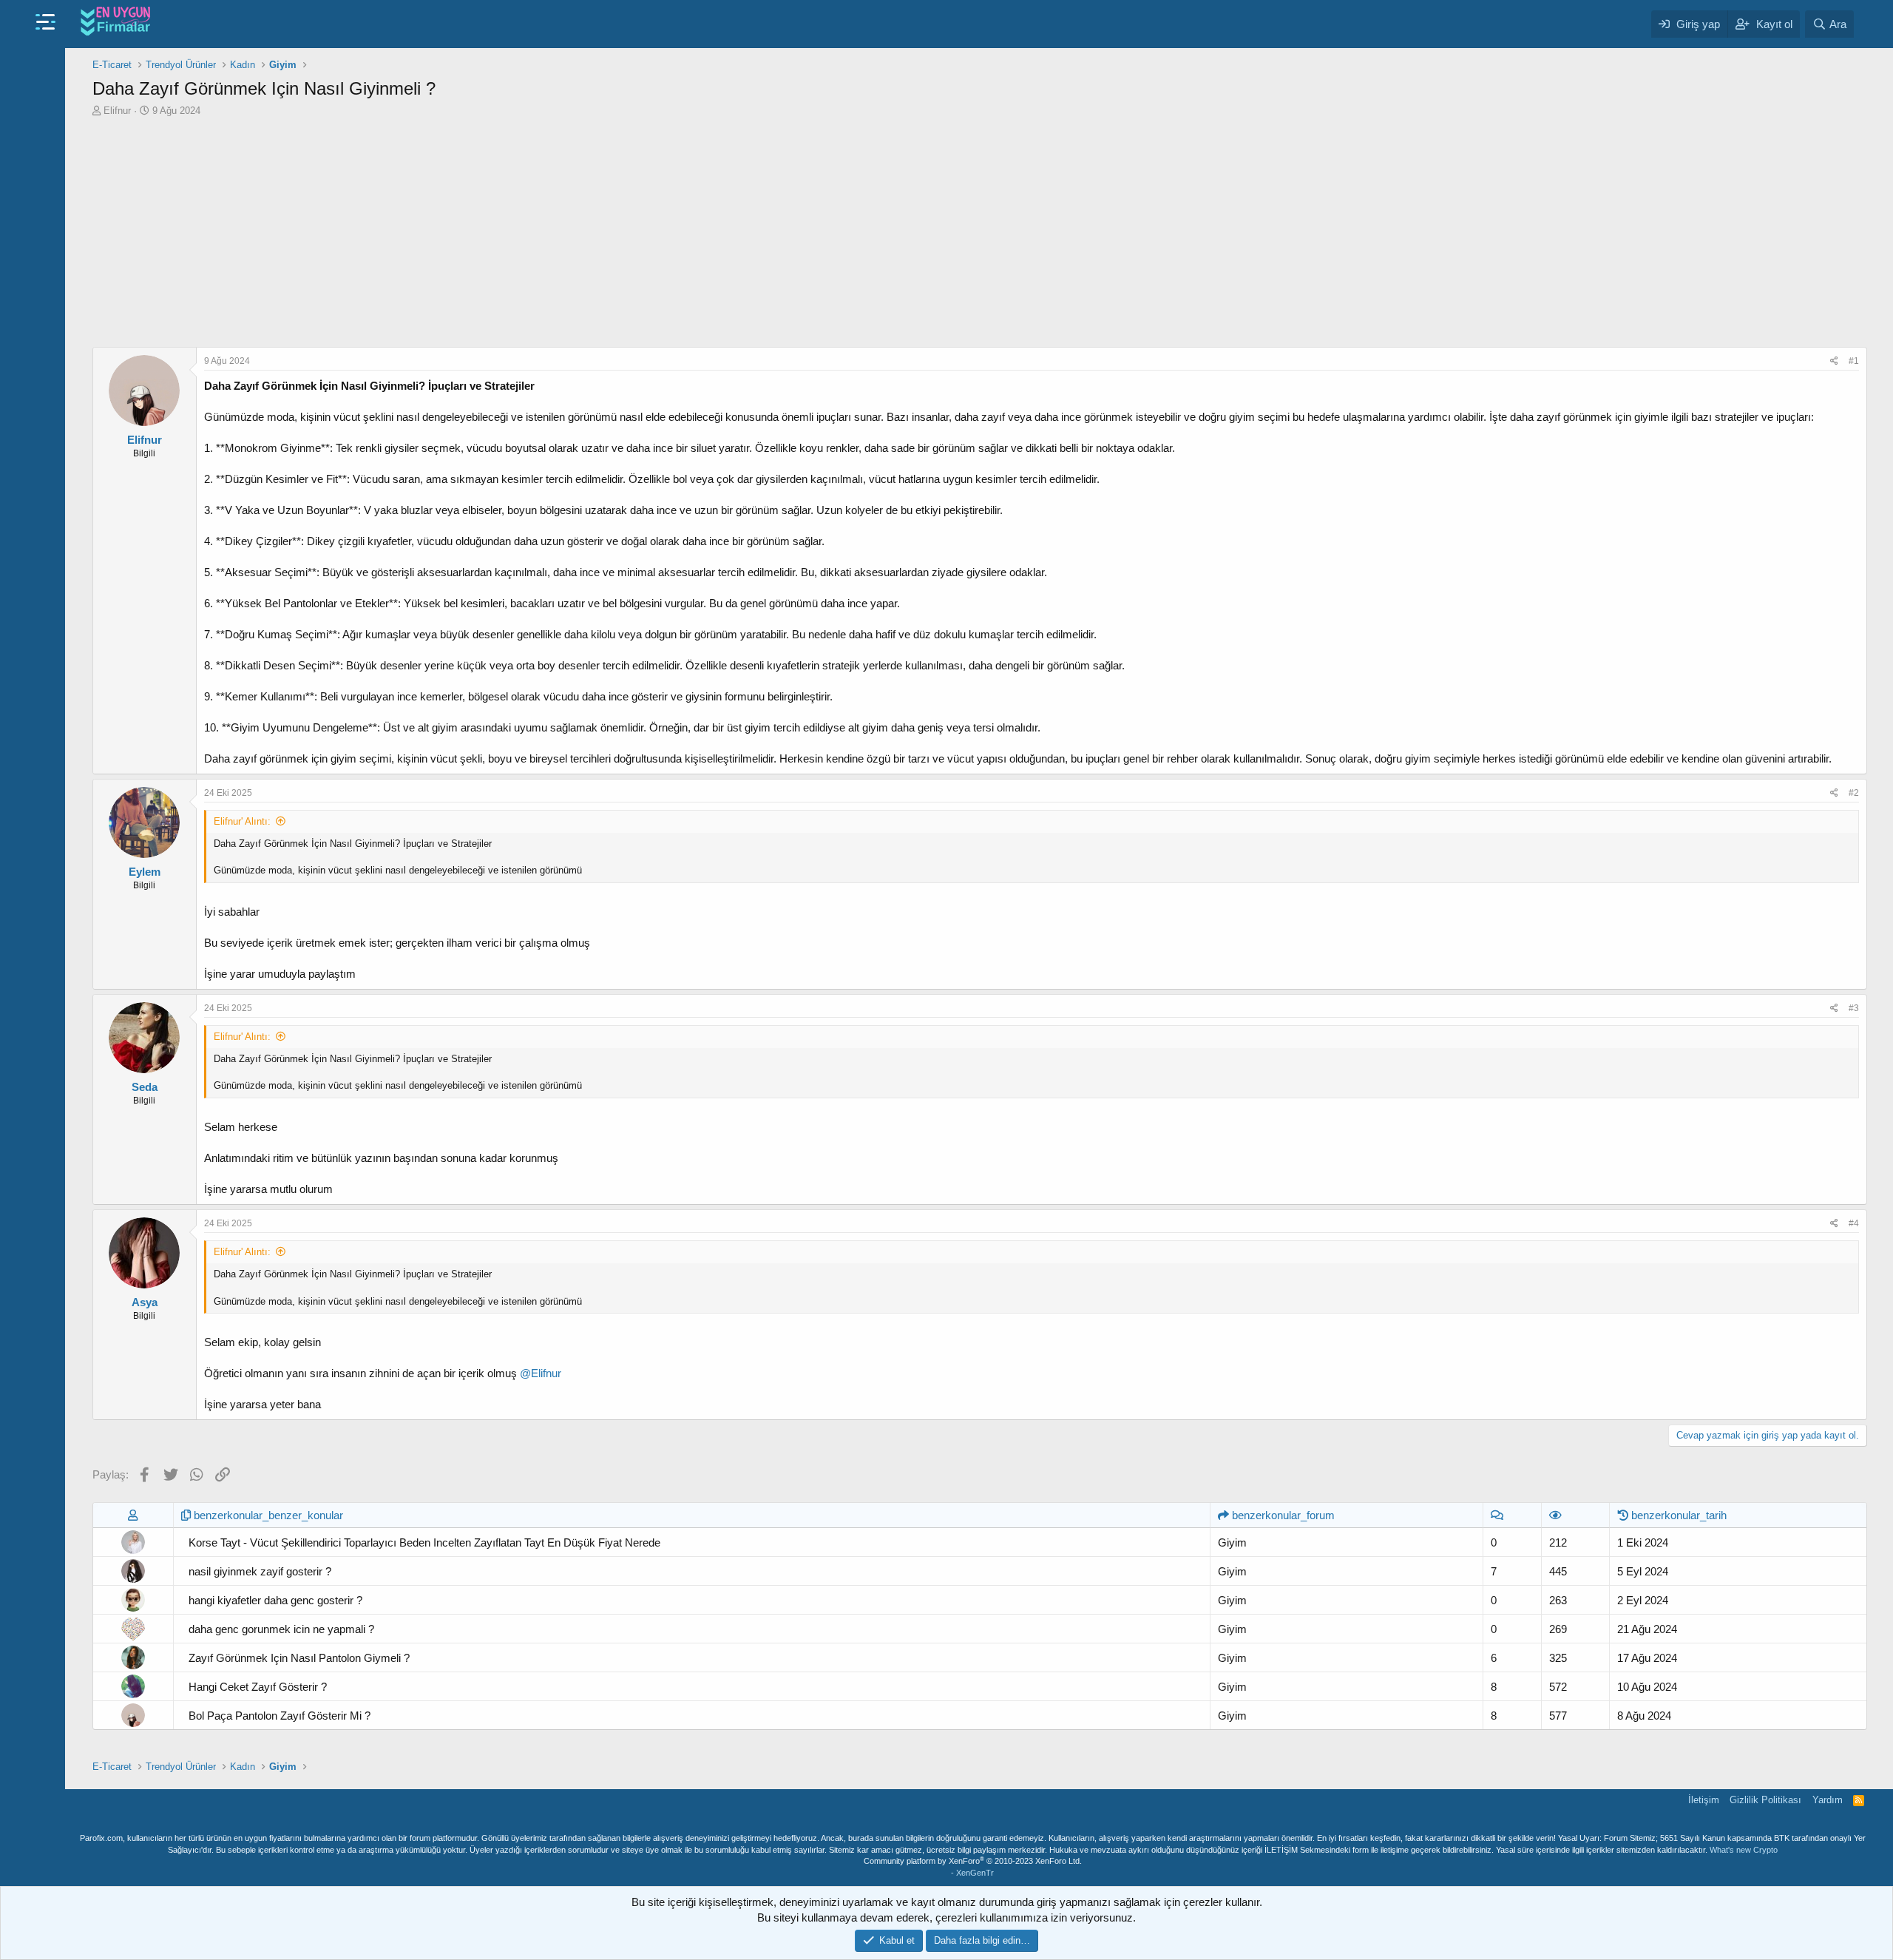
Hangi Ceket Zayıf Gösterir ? (258, 1687)
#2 (1854, 793)
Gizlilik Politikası (1765, 1800)
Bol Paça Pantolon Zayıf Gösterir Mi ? (280, 1716)
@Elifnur (541, 1373)
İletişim (1704, 1800)
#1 (1854, 361)
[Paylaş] (1834, 361)
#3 (1854, 1008)
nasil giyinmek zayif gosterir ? (260, 1571)
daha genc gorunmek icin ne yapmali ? (281, 1629)
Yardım (1828, 1800)
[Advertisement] (980, 229)
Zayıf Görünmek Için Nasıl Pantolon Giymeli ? (299, 1658)
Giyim (1232, 1542)
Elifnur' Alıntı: (242, 821)
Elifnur (117, 111)
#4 (1854, 1223)
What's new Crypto (1744, 1850)
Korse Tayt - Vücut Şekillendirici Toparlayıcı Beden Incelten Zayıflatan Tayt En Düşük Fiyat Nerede (424, 1542)
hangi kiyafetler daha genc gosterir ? (275, 1600)
